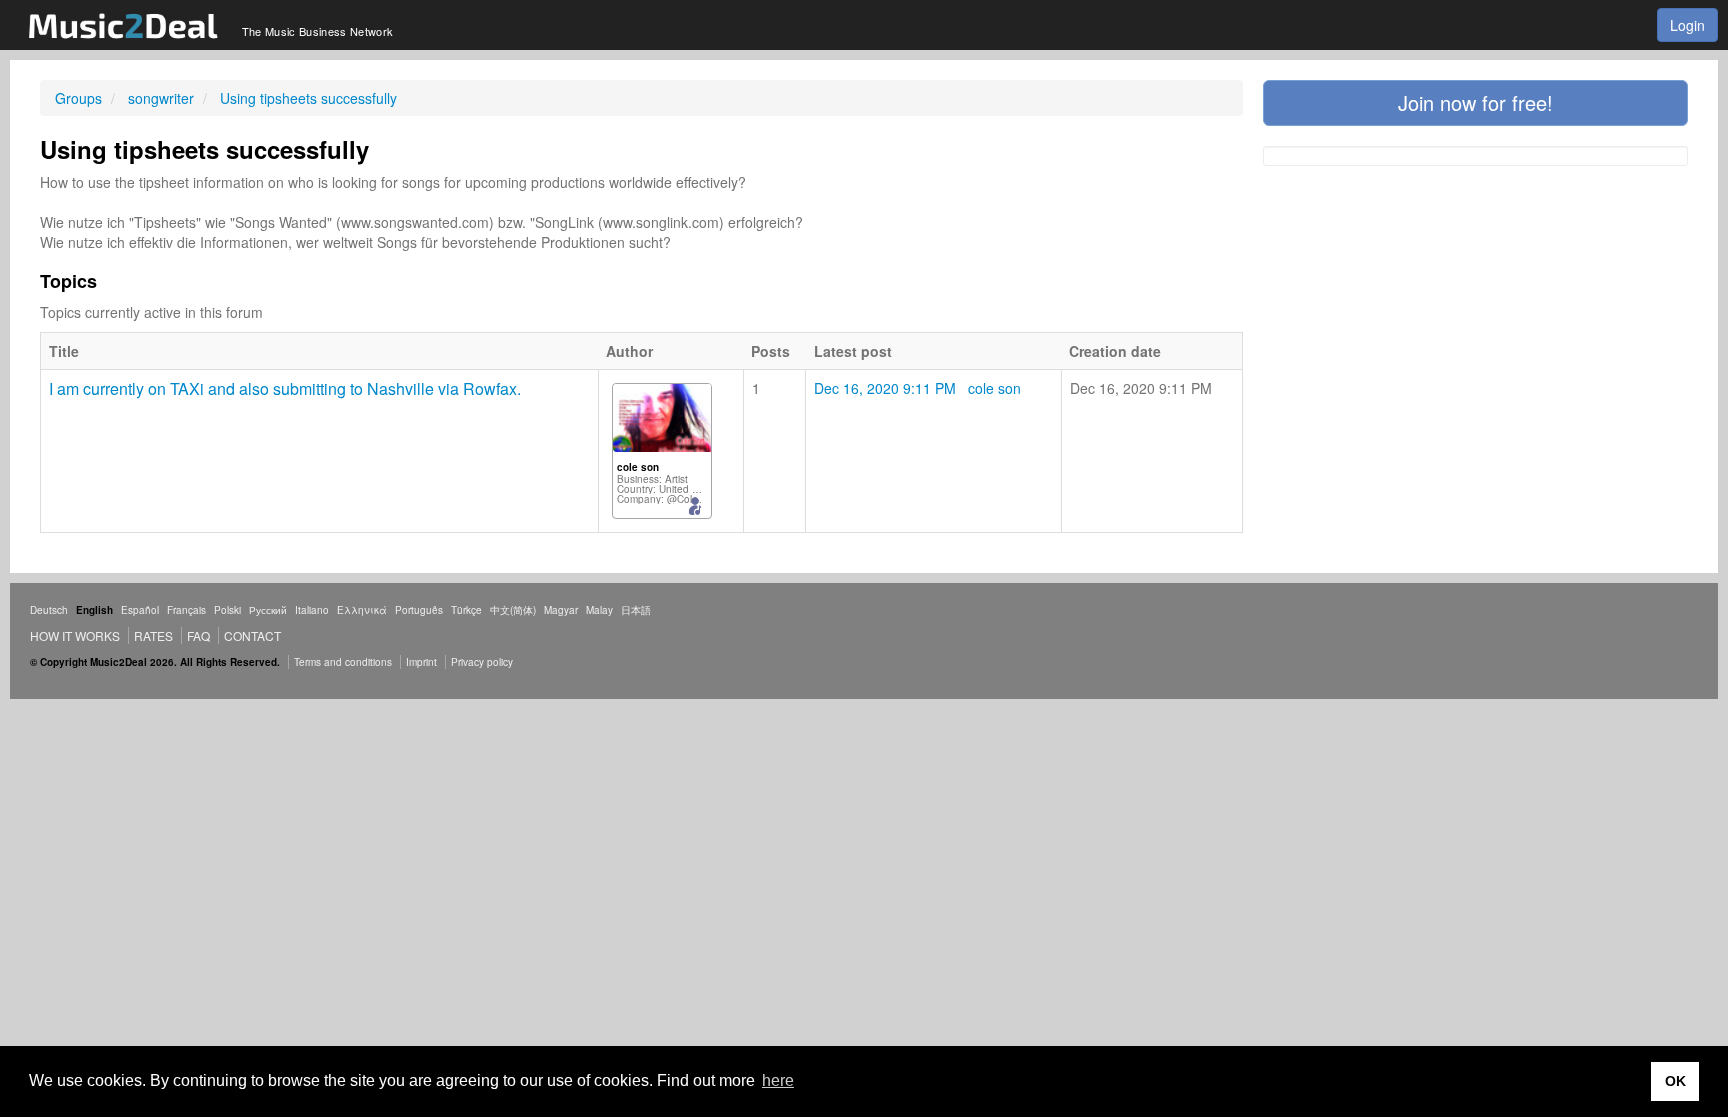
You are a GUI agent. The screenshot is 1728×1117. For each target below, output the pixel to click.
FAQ (198, 635)
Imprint (421, 662)
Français (186, 610)
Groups (78, 98)
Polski (227, 610)
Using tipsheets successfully (308, 98)
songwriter (161, 98)
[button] (1475, 103)
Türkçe (466, 610)
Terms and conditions (343, 662)
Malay (599, 610)
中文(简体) (513, 610)
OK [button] (1675, 1081)
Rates (153, 635)
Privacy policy (482, 662)
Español (140, 610)
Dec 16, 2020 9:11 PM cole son (917, 388)
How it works (75, 635)
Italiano (312, 610)
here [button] (778, 1080)
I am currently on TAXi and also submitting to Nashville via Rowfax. (285, 388)
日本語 (636, 610)
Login (1687, 25)
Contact (252, 635)
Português (419, 610)
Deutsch (49, 610)
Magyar (561, 610)
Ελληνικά (362, 610)
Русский (268, 610)
